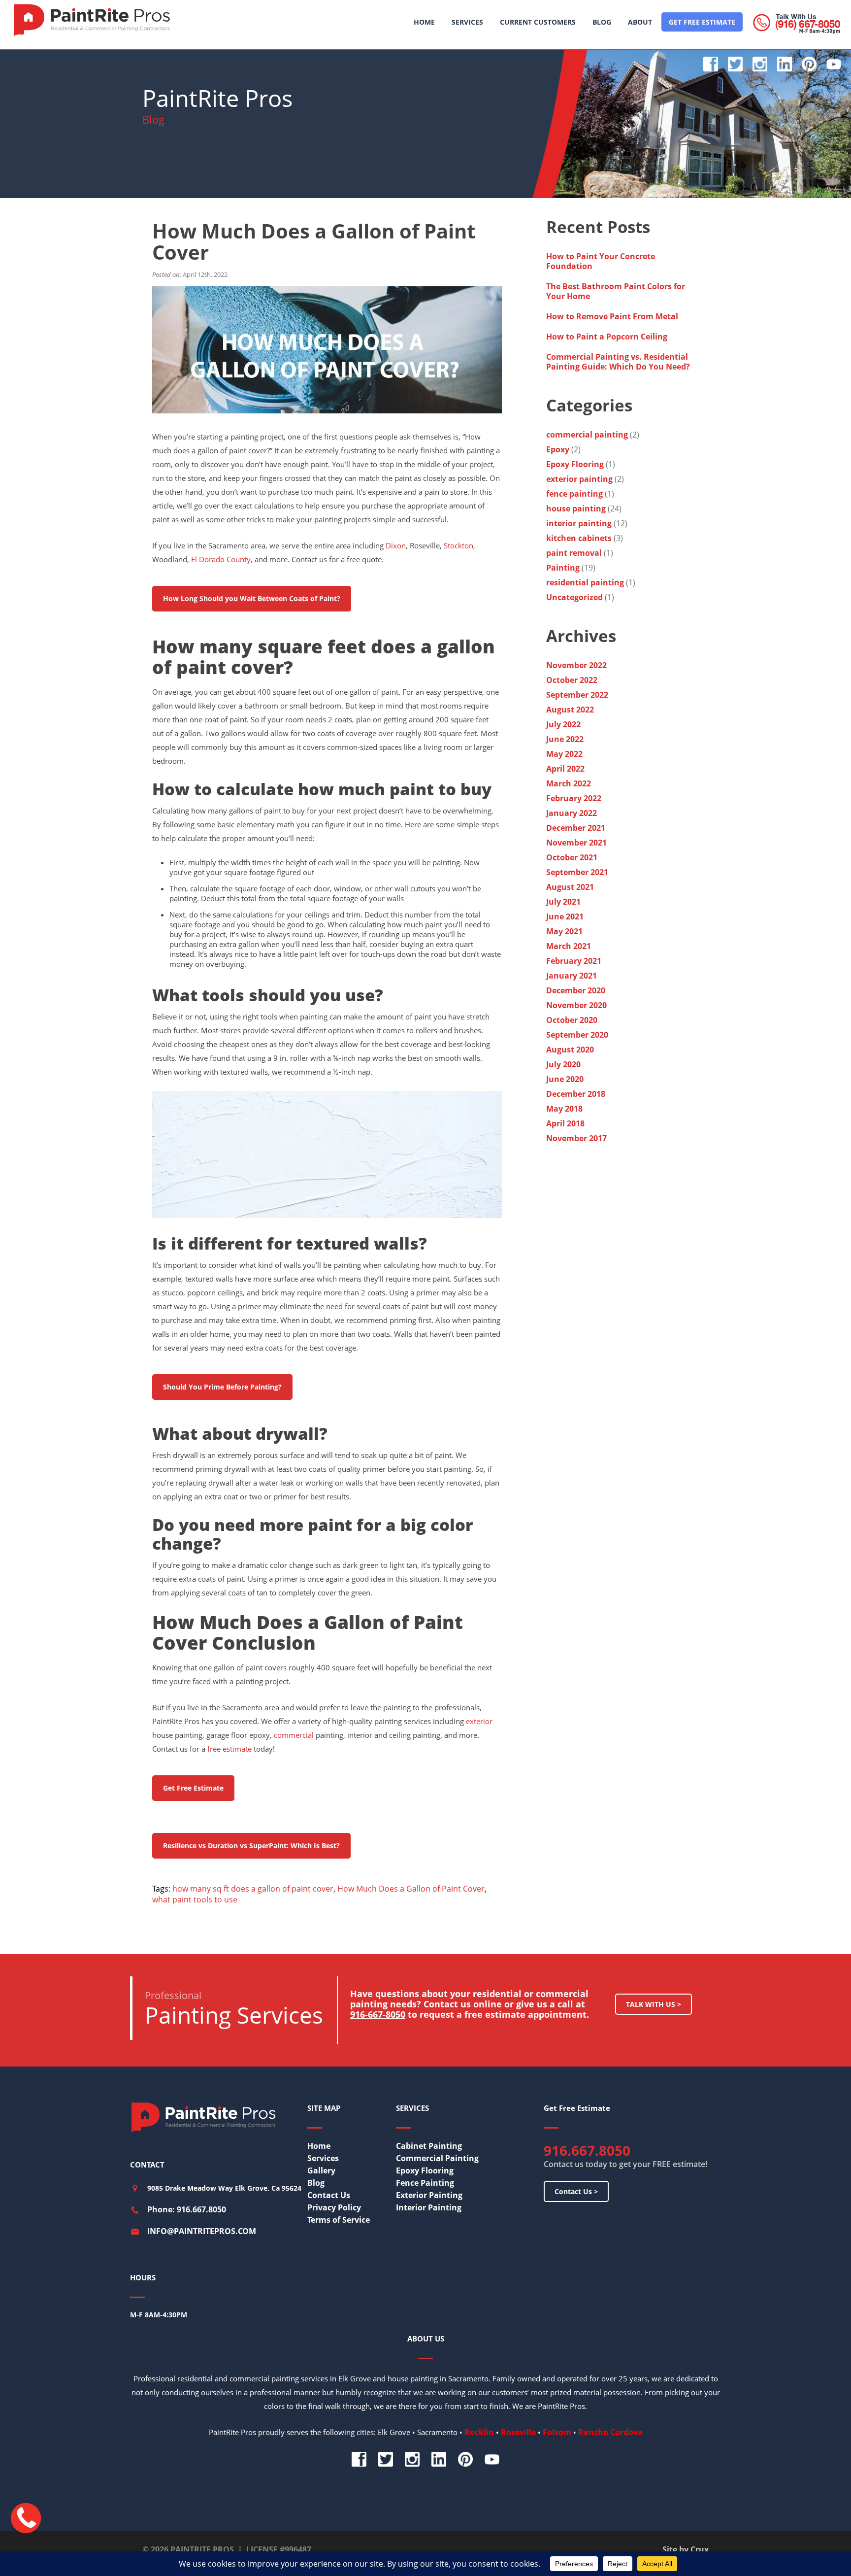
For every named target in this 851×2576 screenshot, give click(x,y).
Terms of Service (339, 2220)
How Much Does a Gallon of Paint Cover (411, 1889)
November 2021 (576, 843)
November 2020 (576, 1005)
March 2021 (569, 946)
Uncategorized (574, 597)
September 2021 (577, 872)
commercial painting (587, 435)
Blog (316, 2183)
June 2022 (565, 739)
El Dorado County (221, 559)
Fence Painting (425, 2183)
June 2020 (565, 1079)
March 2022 (569, 783)
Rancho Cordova (610, 2432)
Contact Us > (576, 2191)
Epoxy (558, 449)
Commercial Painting (437, 2158)
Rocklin (479, 2432)
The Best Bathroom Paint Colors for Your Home (616, 291)
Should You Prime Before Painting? (222, 1387)
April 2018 (565, 1123)
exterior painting (579, 479)
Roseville (518, 2432)
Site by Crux (686, 2549)
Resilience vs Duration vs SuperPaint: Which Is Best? (251, 1846)
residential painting (585, 582)
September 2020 (577, 1035)
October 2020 (572, 1020)
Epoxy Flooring (575, 464)
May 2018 (564, 1109)
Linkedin (785, 64)
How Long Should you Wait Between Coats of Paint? (252, 598)
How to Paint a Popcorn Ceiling (607, 337)
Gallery (321, 2170)
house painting (576, 508)
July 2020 (563, 1064)
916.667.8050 (587, 2150)
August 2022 (570, 710)
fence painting (574, 494)
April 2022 (565, 769)
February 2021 (574, 961)
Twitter (735, 64)
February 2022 (574, 798)
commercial (294, 1735)
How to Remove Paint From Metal (613, 316)
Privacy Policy (334, 2207)
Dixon (396, 545)
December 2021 (576, 828)
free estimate (229, 1749)
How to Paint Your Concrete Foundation (601, 261)
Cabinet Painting (429, 2146)
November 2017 (576, 1138)
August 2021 (570, 887)
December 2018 (576, 1094)
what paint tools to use (195, 1899)
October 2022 (572, 680)
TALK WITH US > (654, 2004)
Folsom (557, 2432)
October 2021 (572, 857)
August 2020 (570, 1050)
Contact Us (329, 2195)
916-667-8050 (378, 2014)
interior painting (579, 523)
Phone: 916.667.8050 (187, 2209)
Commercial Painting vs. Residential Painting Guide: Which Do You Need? (619, 362)
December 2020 (576, 990)
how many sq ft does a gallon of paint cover (253, 1889)
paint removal (574, 553)
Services (323, 2158)
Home (319, 2146)
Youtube (834, 64)
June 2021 (565, 916)
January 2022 (572, 813)
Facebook (711, 64)
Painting (563, 568)
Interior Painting (429, 2207)
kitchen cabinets (579, 538)
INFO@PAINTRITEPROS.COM (202, 2231)
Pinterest (809, 64)
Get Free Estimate (193, 1788)
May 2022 (564, 754)
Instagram (760, 64)
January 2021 (572, 976)
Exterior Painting (429, 2195)
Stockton (458, 545)
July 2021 (563, 902)
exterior (479, 1721)
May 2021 (564, 931)
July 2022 (563, 724)
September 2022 (577, 695)
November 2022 (576, 665)
